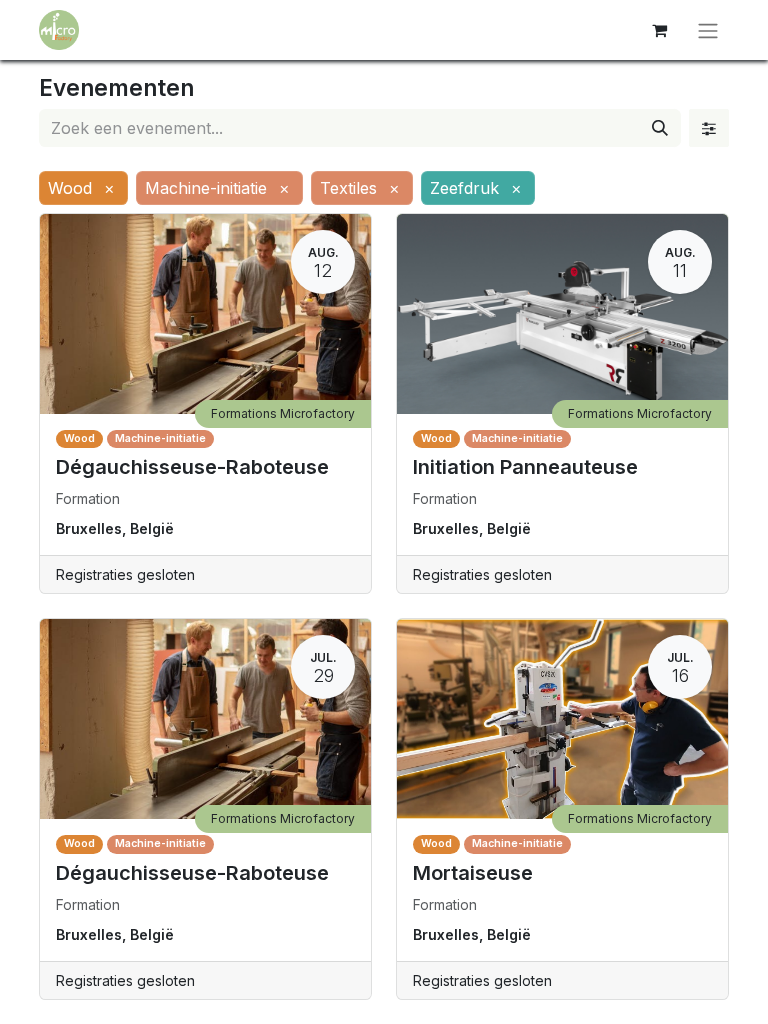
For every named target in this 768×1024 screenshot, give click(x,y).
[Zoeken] (660, 128)
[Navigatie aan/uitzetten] (708, 30)
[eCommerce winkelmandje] (659, 30)
